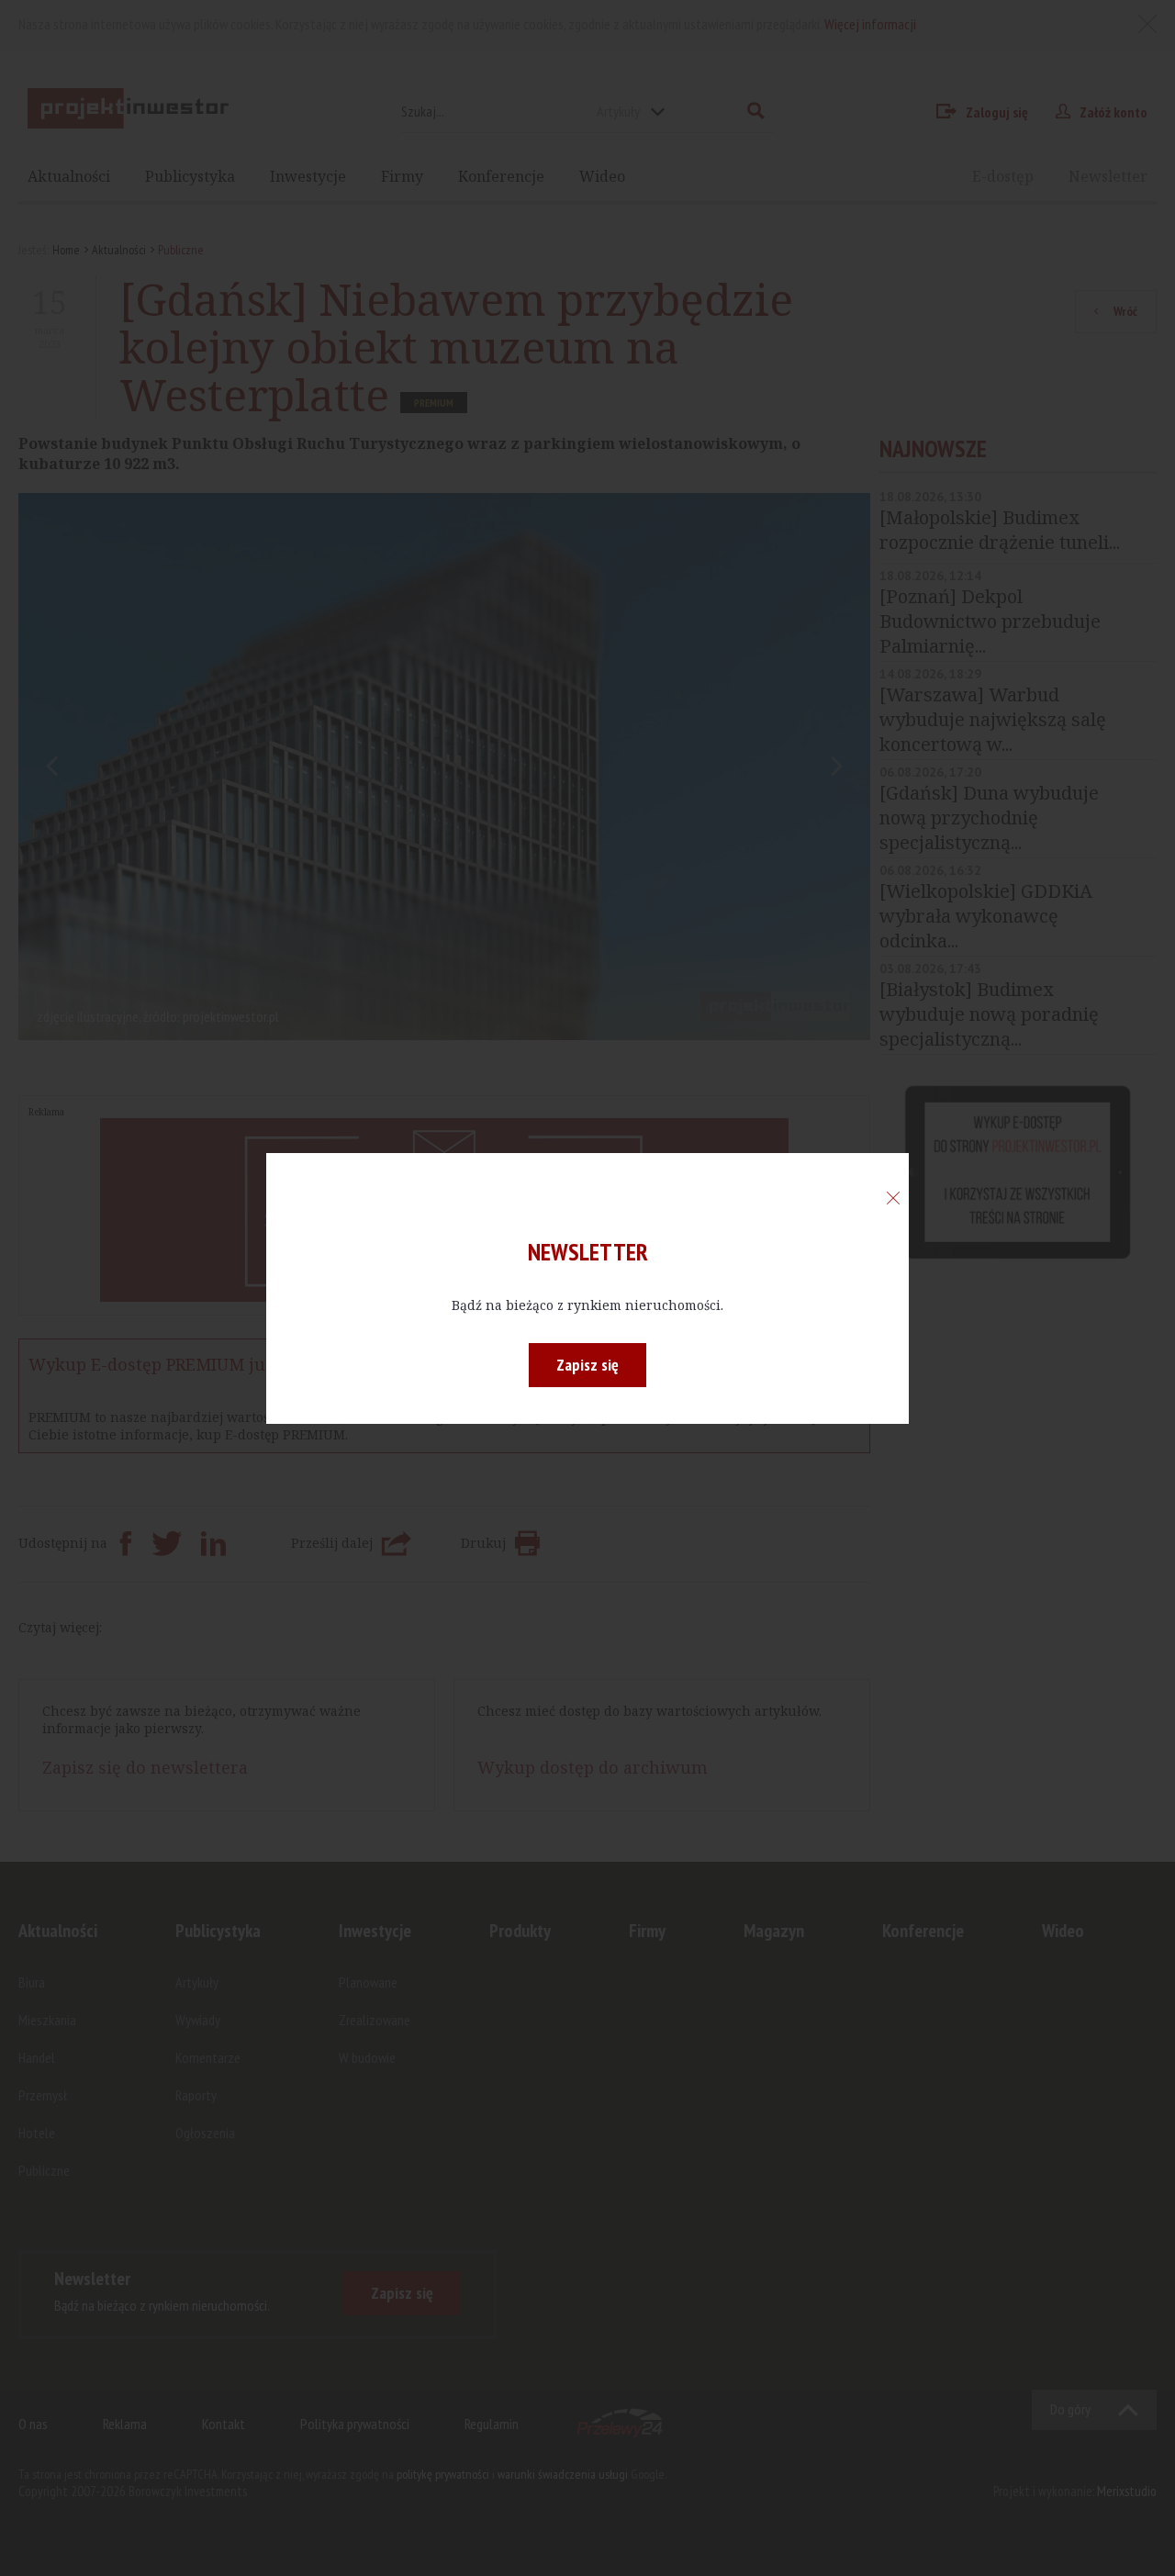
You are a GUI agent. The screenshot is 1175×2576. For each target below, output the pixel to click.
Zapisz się (587, 1365)
